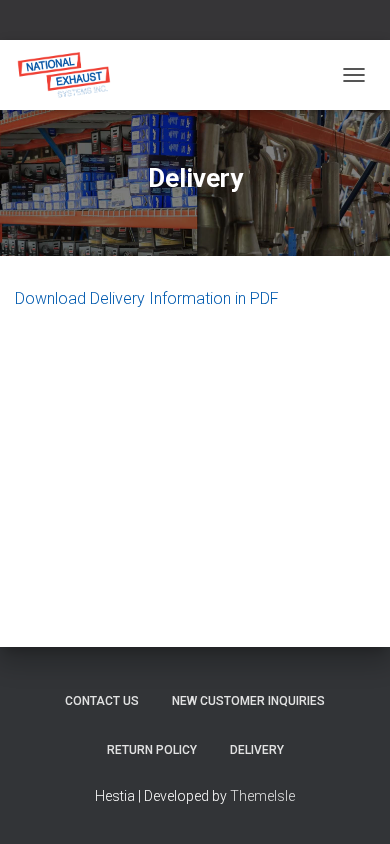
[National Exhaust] (71, 75)
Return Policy (152, 750)
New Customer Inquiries (248, 701)
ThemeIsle (262, 796)
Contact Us (102, 701)
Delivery (257, 750)
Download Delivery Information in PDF (147, 298)
